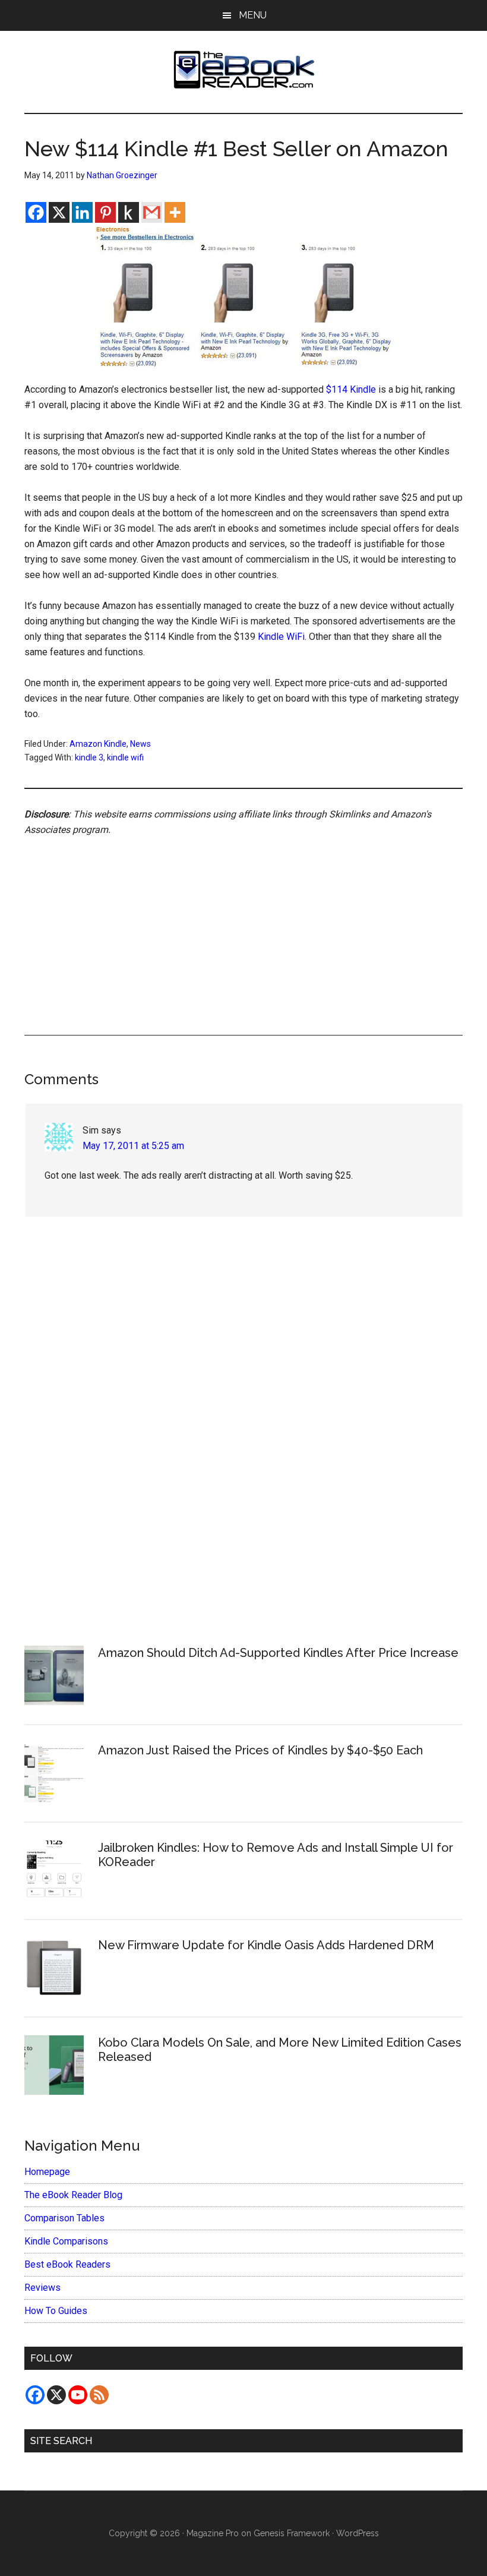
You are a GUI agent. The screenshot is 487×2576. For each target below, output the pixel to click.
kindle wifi (125, 757)
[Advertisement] (243, 922)
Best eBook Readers (67, 2264)
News (140, 744)
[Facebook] (36, 212)
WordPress (358, 2533)
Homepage (47, 2172)
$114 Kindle (351, 389)
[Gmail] (152, 212)
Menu (253, 15)
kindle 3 (89, 757)
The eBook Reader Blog (73, 2195)
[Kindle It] (129, 212)
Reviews (42, 2288)
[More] (175, 212)
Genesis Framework (292, 2533)
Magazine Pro (213, 2533)
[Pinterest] (105, 212)
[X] (59, 212)
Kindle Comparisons (66, 2241)
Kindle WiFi (281, 637)
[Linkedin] (82, 212)
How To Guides (56, 2311)
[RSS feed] (99, 2395)
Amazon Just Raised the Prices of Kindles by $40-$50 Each (260, 1750)
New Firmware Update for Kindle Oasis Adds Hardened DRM (266, 1945)
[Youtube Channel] (78, 2395)
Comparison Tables (64, 2218)
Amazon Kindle (98, 744)
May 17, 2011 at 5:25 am (133, 1146)
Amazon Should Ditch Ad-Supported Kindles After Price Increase (278, 1653)
